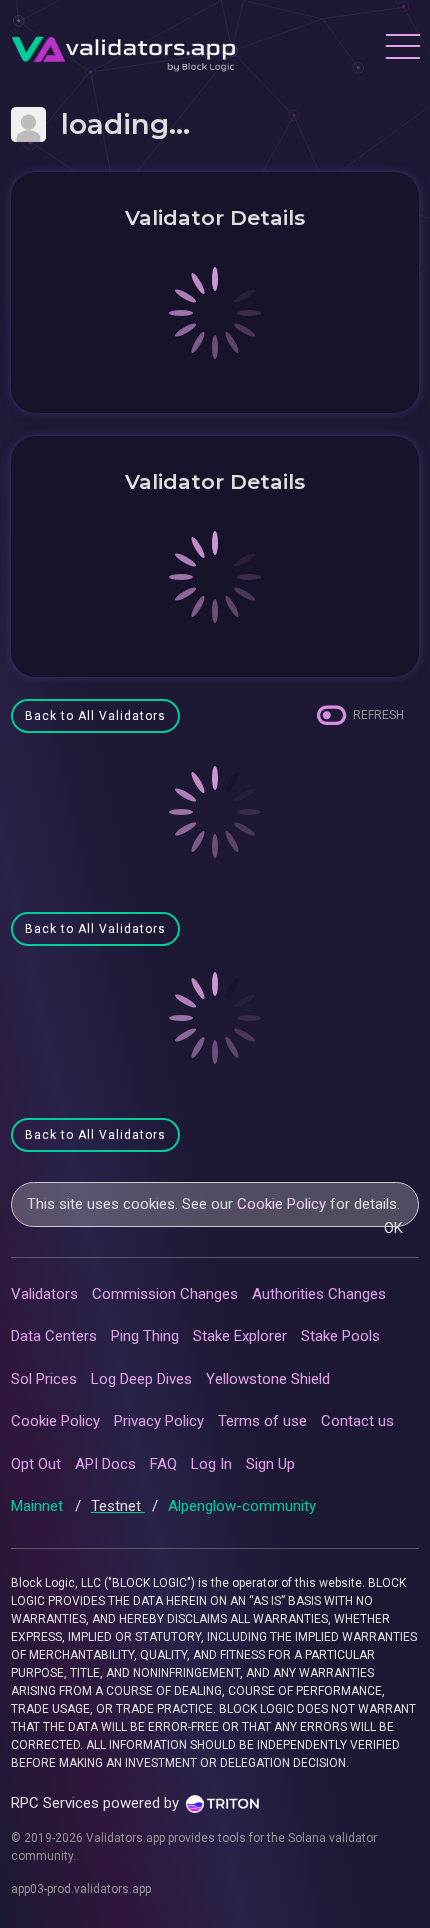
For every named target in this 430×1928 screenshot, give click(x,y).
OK (393, 1228)
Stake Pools (340, 1336)
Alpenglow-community (242, 1506)
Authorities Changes (319, 1294)
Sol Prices (44, 1379)
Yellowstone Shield (268, 1379)
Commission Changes (165, 1294)
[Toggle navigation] (402, 49)
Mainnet (39, 1506)
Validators (44, 1294)
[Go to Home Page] (123, 49)
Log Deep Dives (141, 1379)
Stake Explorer (240, 1336)
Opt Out (36, 1464)
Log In (211, 1464)
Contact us (357, 1421)
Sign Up (270, 1464)
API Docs (105, 1464)
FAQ (163, 1464)
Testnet (118, 1506)
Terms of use (262, 1421)
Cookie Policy (281, 1204)
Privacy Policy (159, 1421)
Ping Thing (145, 1336)
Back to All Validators (95, 716)
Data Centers (54, 1336)
